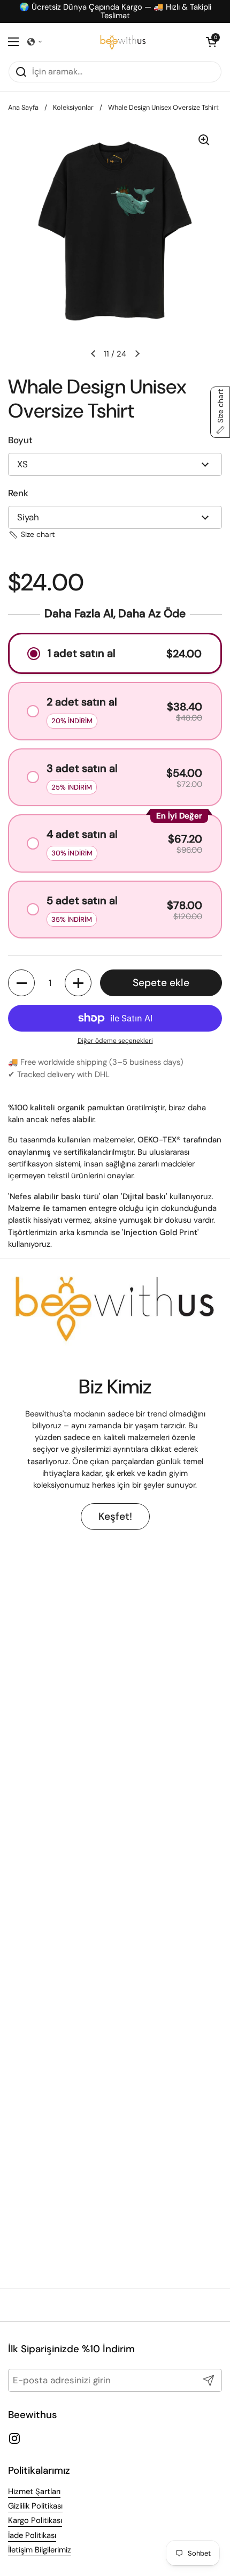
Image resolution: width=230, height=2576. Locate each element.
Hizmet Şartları (34, 2491)
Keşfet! (115, 1516)
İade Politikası (32, 2535)
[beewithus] (123, 42)
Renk (18, 493)
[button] (35, 42)
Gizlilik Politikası (35, 2506)
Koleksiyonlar (73, 107)
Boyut (20, 440)
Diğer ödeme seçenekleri (115, 1041)
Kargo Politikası (35, 2520)
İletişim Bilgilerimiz (40, 2550)
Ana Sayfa (23, 107)
